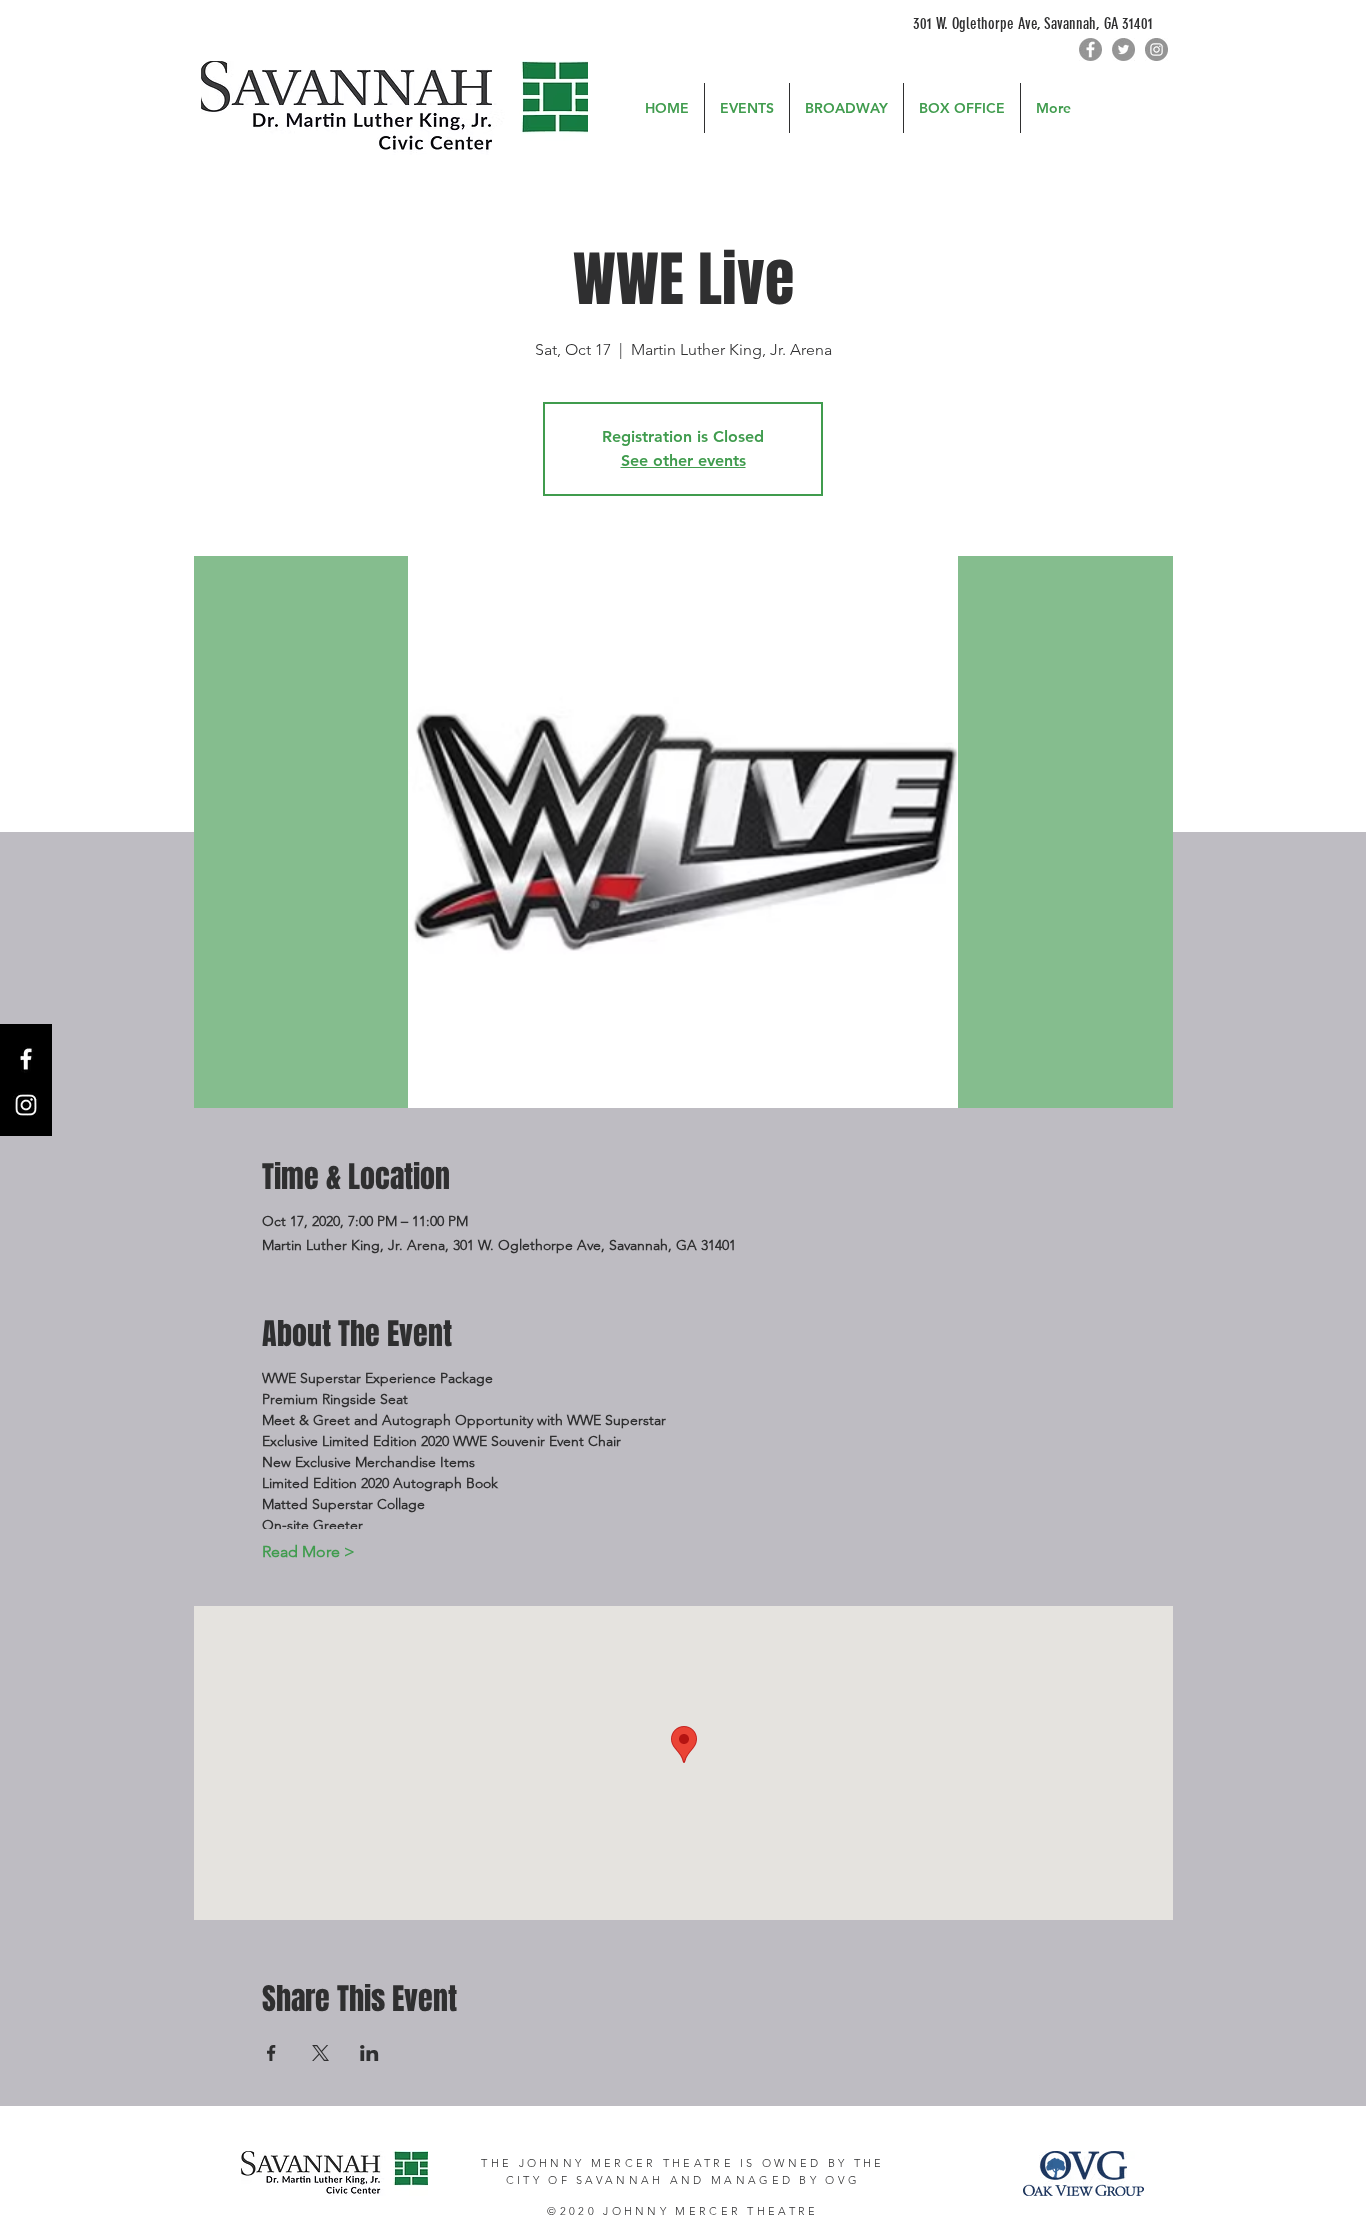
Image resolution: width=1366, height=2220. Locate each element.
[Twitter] (1123, 49)
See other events (683, 460)
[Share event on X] (320, 2053)
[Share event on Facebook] (271, 2053)
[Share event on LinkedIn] (369, 2053)
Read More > (308, 1551)
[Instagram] (1156, 49)
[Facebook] (1090, 49)
